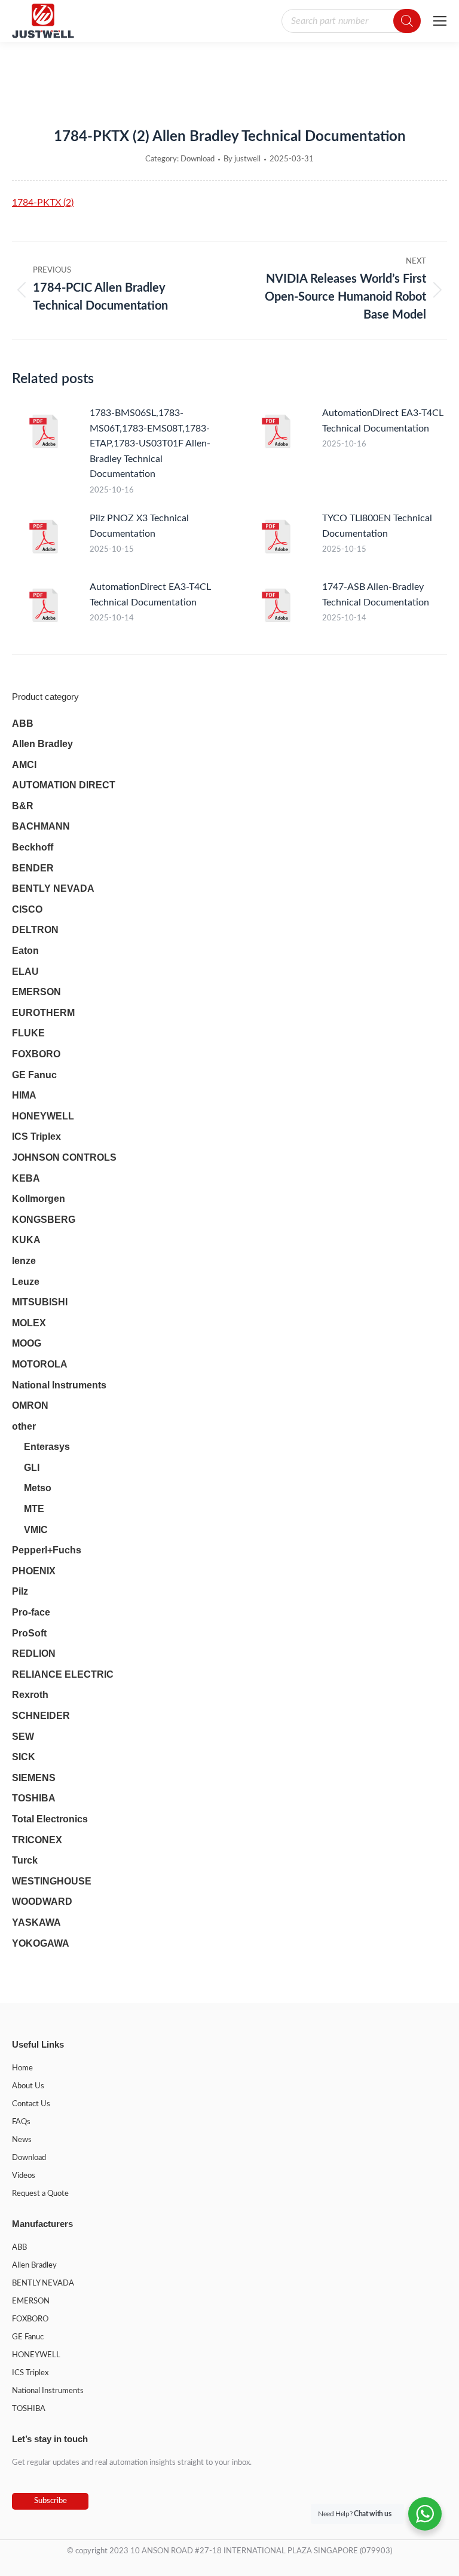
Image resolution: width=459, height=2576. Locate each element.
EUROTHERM (43, 1013)
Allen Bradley (42, 744)
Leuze (26, 1282)
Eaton (25, 951)
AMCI (24, 765)
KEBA (26, 1178)
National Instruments (59, 1385)
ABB (23, 723)
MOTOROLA (40, 1364)
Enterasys (47, 1447)
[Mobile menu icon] (440, 21)
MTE (34, 1509)
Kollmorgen (39, 1199)
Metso (38, 1488)
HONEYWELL (43, 1116)
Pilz (20, 1591)
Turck (25, 1860)
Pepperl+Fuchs (47, 1550)
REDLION (34, 1653)
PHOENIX (34, 1571)
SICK (24, 1757)
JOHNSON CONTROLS (64, 1157)
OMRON (30, 1405)
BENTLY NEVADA (53, 888)
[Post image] (45, 433)
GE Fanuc (34, 1075)
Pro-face (31, 1612)
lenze (24, 1261)
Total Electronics (50, 1819)
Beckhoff (33, 847)
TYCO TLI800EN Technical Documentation (377, 526)
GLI (32, 1468)
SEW (23, 1737)
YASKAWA (36, 1922)
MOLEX (29, 1323)
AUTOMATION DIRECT (64, 785)
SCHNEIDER (41, 1716)
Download (198, 159)
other (24, 1426)
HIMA (24, 1095)
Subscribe (51, 2501)
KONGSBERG (44, 1220)
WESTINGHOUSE (52, 1881)
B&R (23, 806)
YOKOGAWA (41, 1943)
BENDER (33, 868)
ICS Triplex (36, 1136)
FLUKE (28, 1033)
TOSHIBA (34, 1798)
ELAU (25, 972)
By (242, 159)
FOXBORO (36, 1054)
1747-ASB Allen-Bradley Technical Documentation (376, 595)
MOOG (27, 1343)
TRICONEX (37, 1840)
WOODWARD (42, 1902)
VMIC (36, 1530)
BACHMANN (41, 826)
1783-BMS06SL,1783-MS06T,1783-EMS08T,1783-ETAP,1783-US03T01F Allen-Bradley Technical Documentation (150, 443)
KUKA (26, 1240)
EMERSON (36, 992)
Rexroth (30, 1695)
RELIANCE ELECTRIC (63, 1674)
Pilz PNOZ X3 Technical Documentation (139, 526)
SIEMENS (34, 1778)
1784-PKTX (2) (43, 203)
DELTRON (35, 930)
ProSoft (29, 1633)
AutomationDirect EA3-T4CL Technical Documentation (383, 421)
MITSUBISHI (40, 1302)
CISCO (27, 909)
